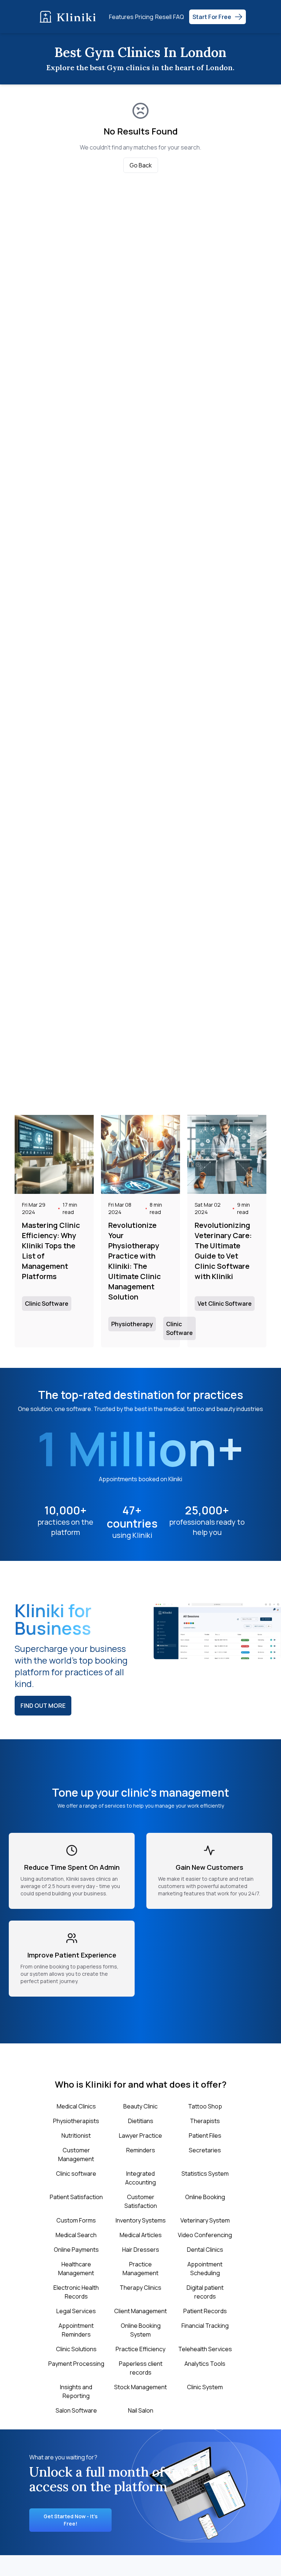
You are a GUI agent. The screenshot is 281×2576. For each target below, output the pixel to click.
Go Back (141, 165)
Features (121, 17)
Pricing (144, 17)
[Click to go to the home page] (70, 17)
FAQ (179, 17)
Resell (163, 17)
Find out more (43, 1706)
